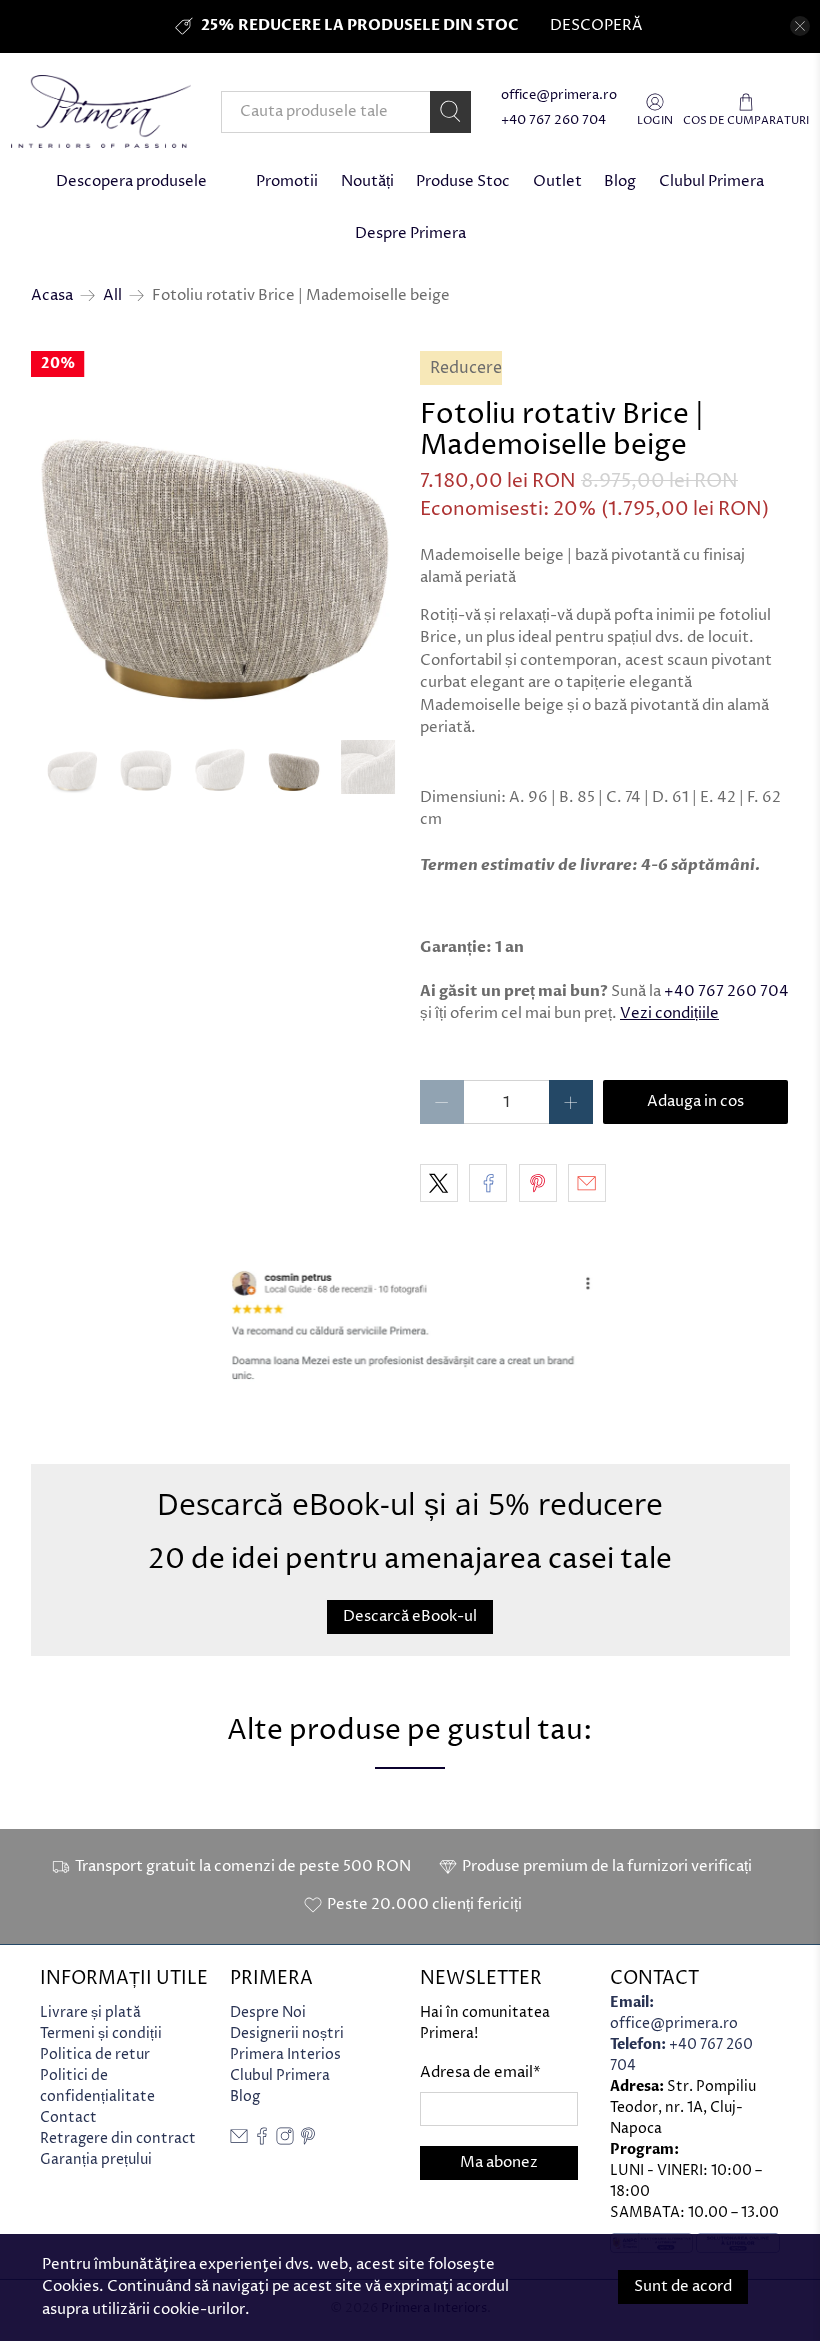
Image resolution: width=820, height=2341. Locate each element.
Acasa (52, 295)
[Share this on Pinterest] (538, 1183)
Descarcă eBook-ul (410, 1616)
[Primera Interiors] (101, 111)
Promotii (287, 181)
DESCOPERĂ (596, 25)
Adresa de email (480, 2072)
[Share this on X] (439, 1183)
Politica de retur (95, 2054)
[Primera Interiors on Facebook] (262, 2140)
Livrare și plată (90, 2012)
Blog (620, 181)
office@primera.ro (559, 95)
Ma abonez (499, 2162)
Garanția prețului (96, 2159)
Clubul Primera (711, 181)
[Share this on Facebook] (488, 1183)
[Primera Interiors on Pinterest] (308, 2140)
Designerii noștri (287, 2033)
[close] (800, 26)
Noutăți (367, 181)
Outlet (557, 181)
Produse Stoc (463, 181)
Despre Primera (410, 233)
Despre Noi (268, 2012)
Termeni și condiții (101, 2033)
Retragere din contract (118, 2138)
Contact (68, 2117)
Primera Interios (285, 2054)
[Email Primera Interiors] (239, 2140)
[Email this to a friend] (587, 1183)
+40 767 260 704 (553, 120)
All (112, 295)
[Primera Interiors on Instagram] (285, 2140)
